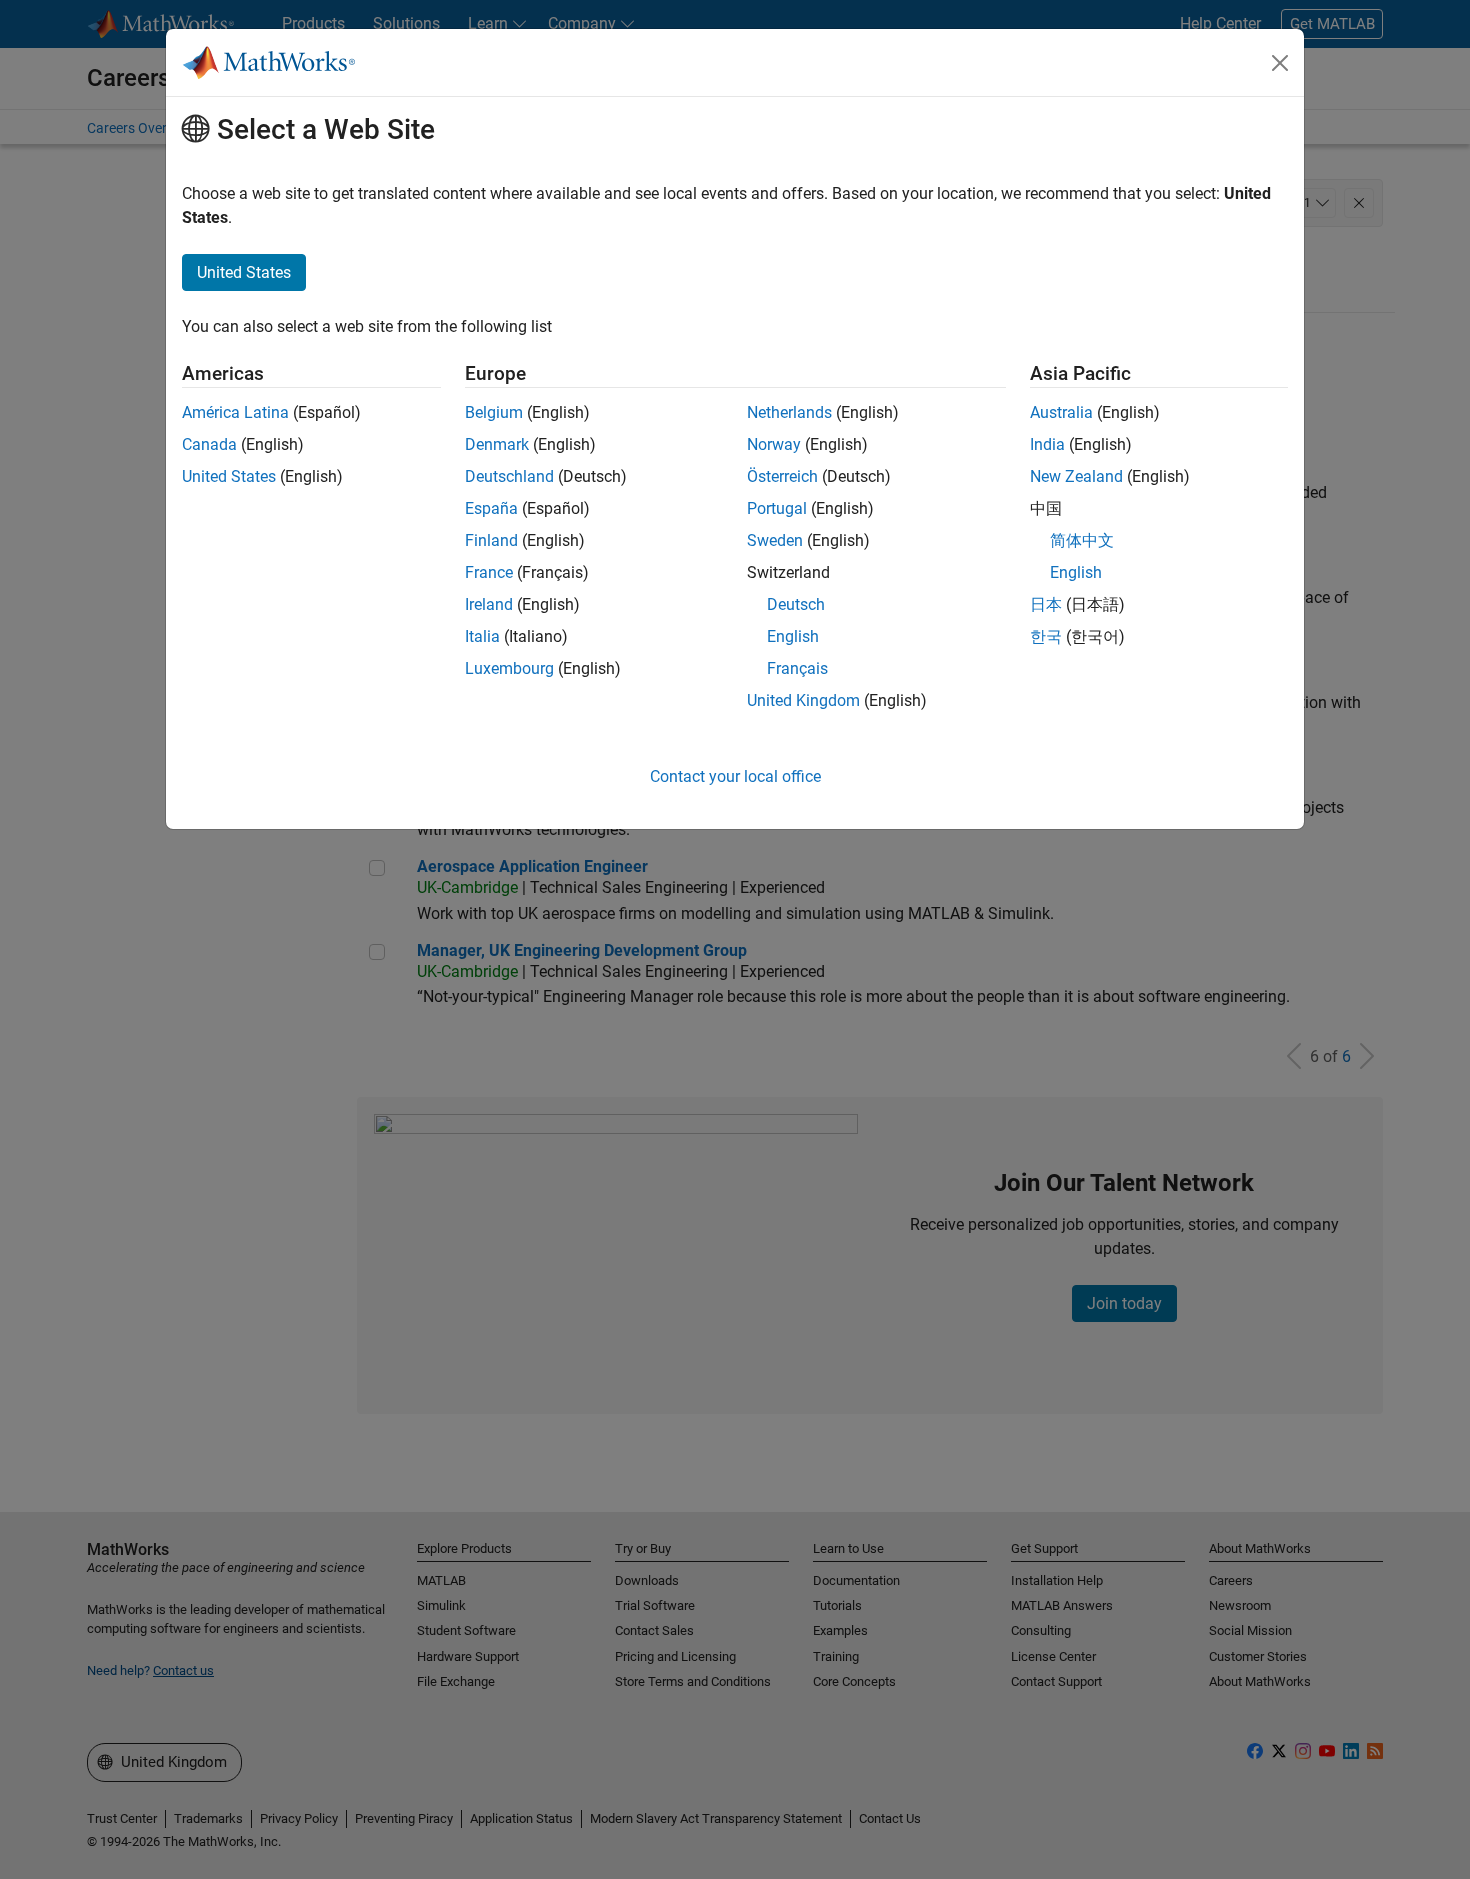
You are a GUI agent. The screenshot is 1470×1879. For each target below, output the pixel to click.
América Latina (235, 412)
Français (797, 668)
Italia (482, 636)
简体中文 (1082, 540)
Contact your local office (735, 776)
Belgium (494, 412)
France (489, 572)
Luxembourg (509, 668)
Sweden (775, 540)
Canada (209, 444)
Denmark (497, 444)
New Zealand (1076, 476)
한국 (1046, 636)
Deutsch (796, 604)
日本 (1046, 604)
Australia (1061, 412)
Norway (774, 444)
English (793, 636)
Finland (491, 540)
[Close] (1280, 63)
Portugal (777, 508)
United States (229, 476)
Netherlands (789, 412)
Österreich (782, 476)
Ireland (489, 604)
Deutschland (509, 476)
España (491, 508)
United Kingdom (803, 700)
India (1047, 444)
